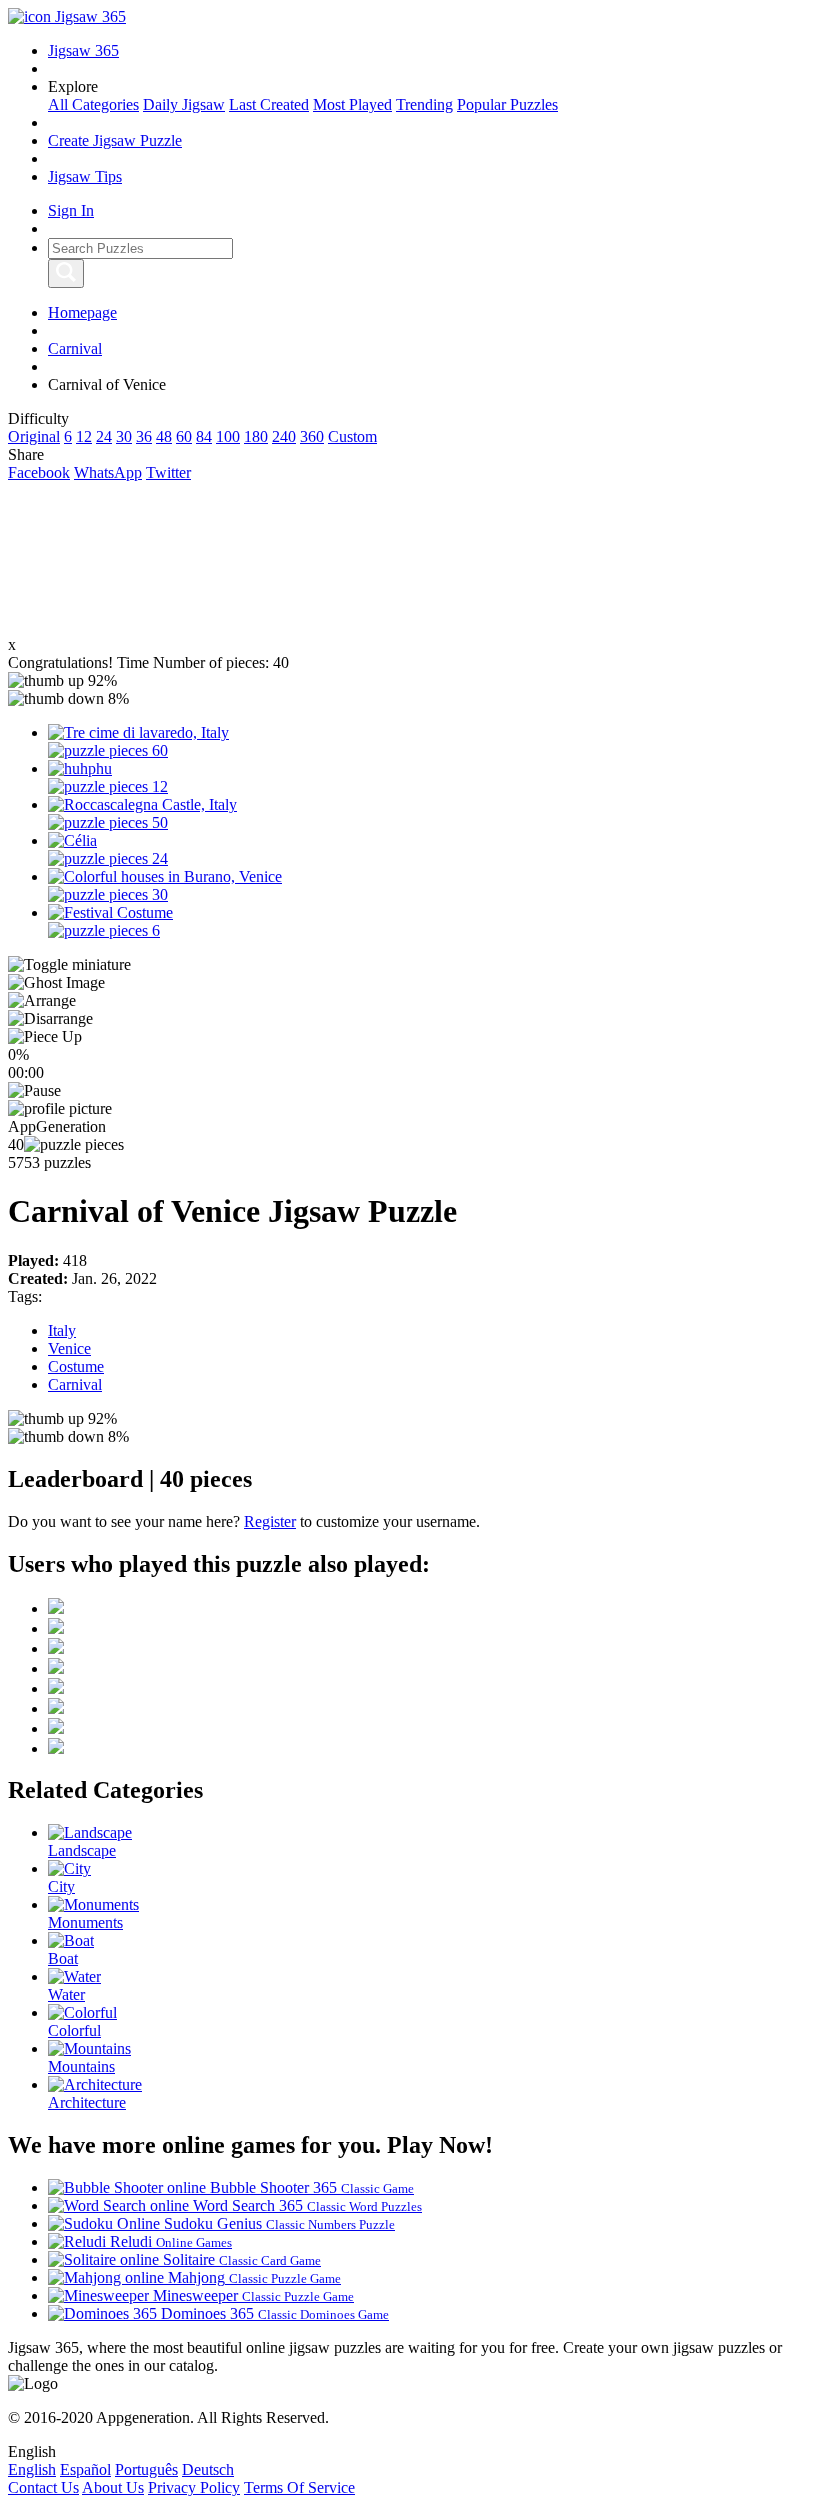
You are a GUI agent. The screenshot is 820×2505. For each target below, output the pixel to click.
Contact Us (43, 2487)
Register (270, 1521)
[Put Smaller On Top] (410, 1037)
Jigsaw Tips (85, 176)
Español (85, 2469)
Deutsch (208, 2469)
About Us (113, 2487)
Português (146, 2469)
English (32, 2469)
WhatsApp (108, 472)
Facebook (39, 472)
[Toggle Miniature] (410, 965)
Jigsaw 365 (83, 50)
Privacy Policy (194, 2487)
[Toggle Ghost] (410, 983)
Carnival (75, 348)
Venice (69, 1348)
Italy (62, 1330)
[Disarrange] (410, 1019)
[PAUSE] (410, 1091)
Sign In (71, 210)
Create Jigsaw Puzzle (115, 140)
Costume (76, 1366)
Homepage (82, 312)
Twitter (168, 472)
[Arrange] (410, 1001)
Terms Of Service (299, 2487)
